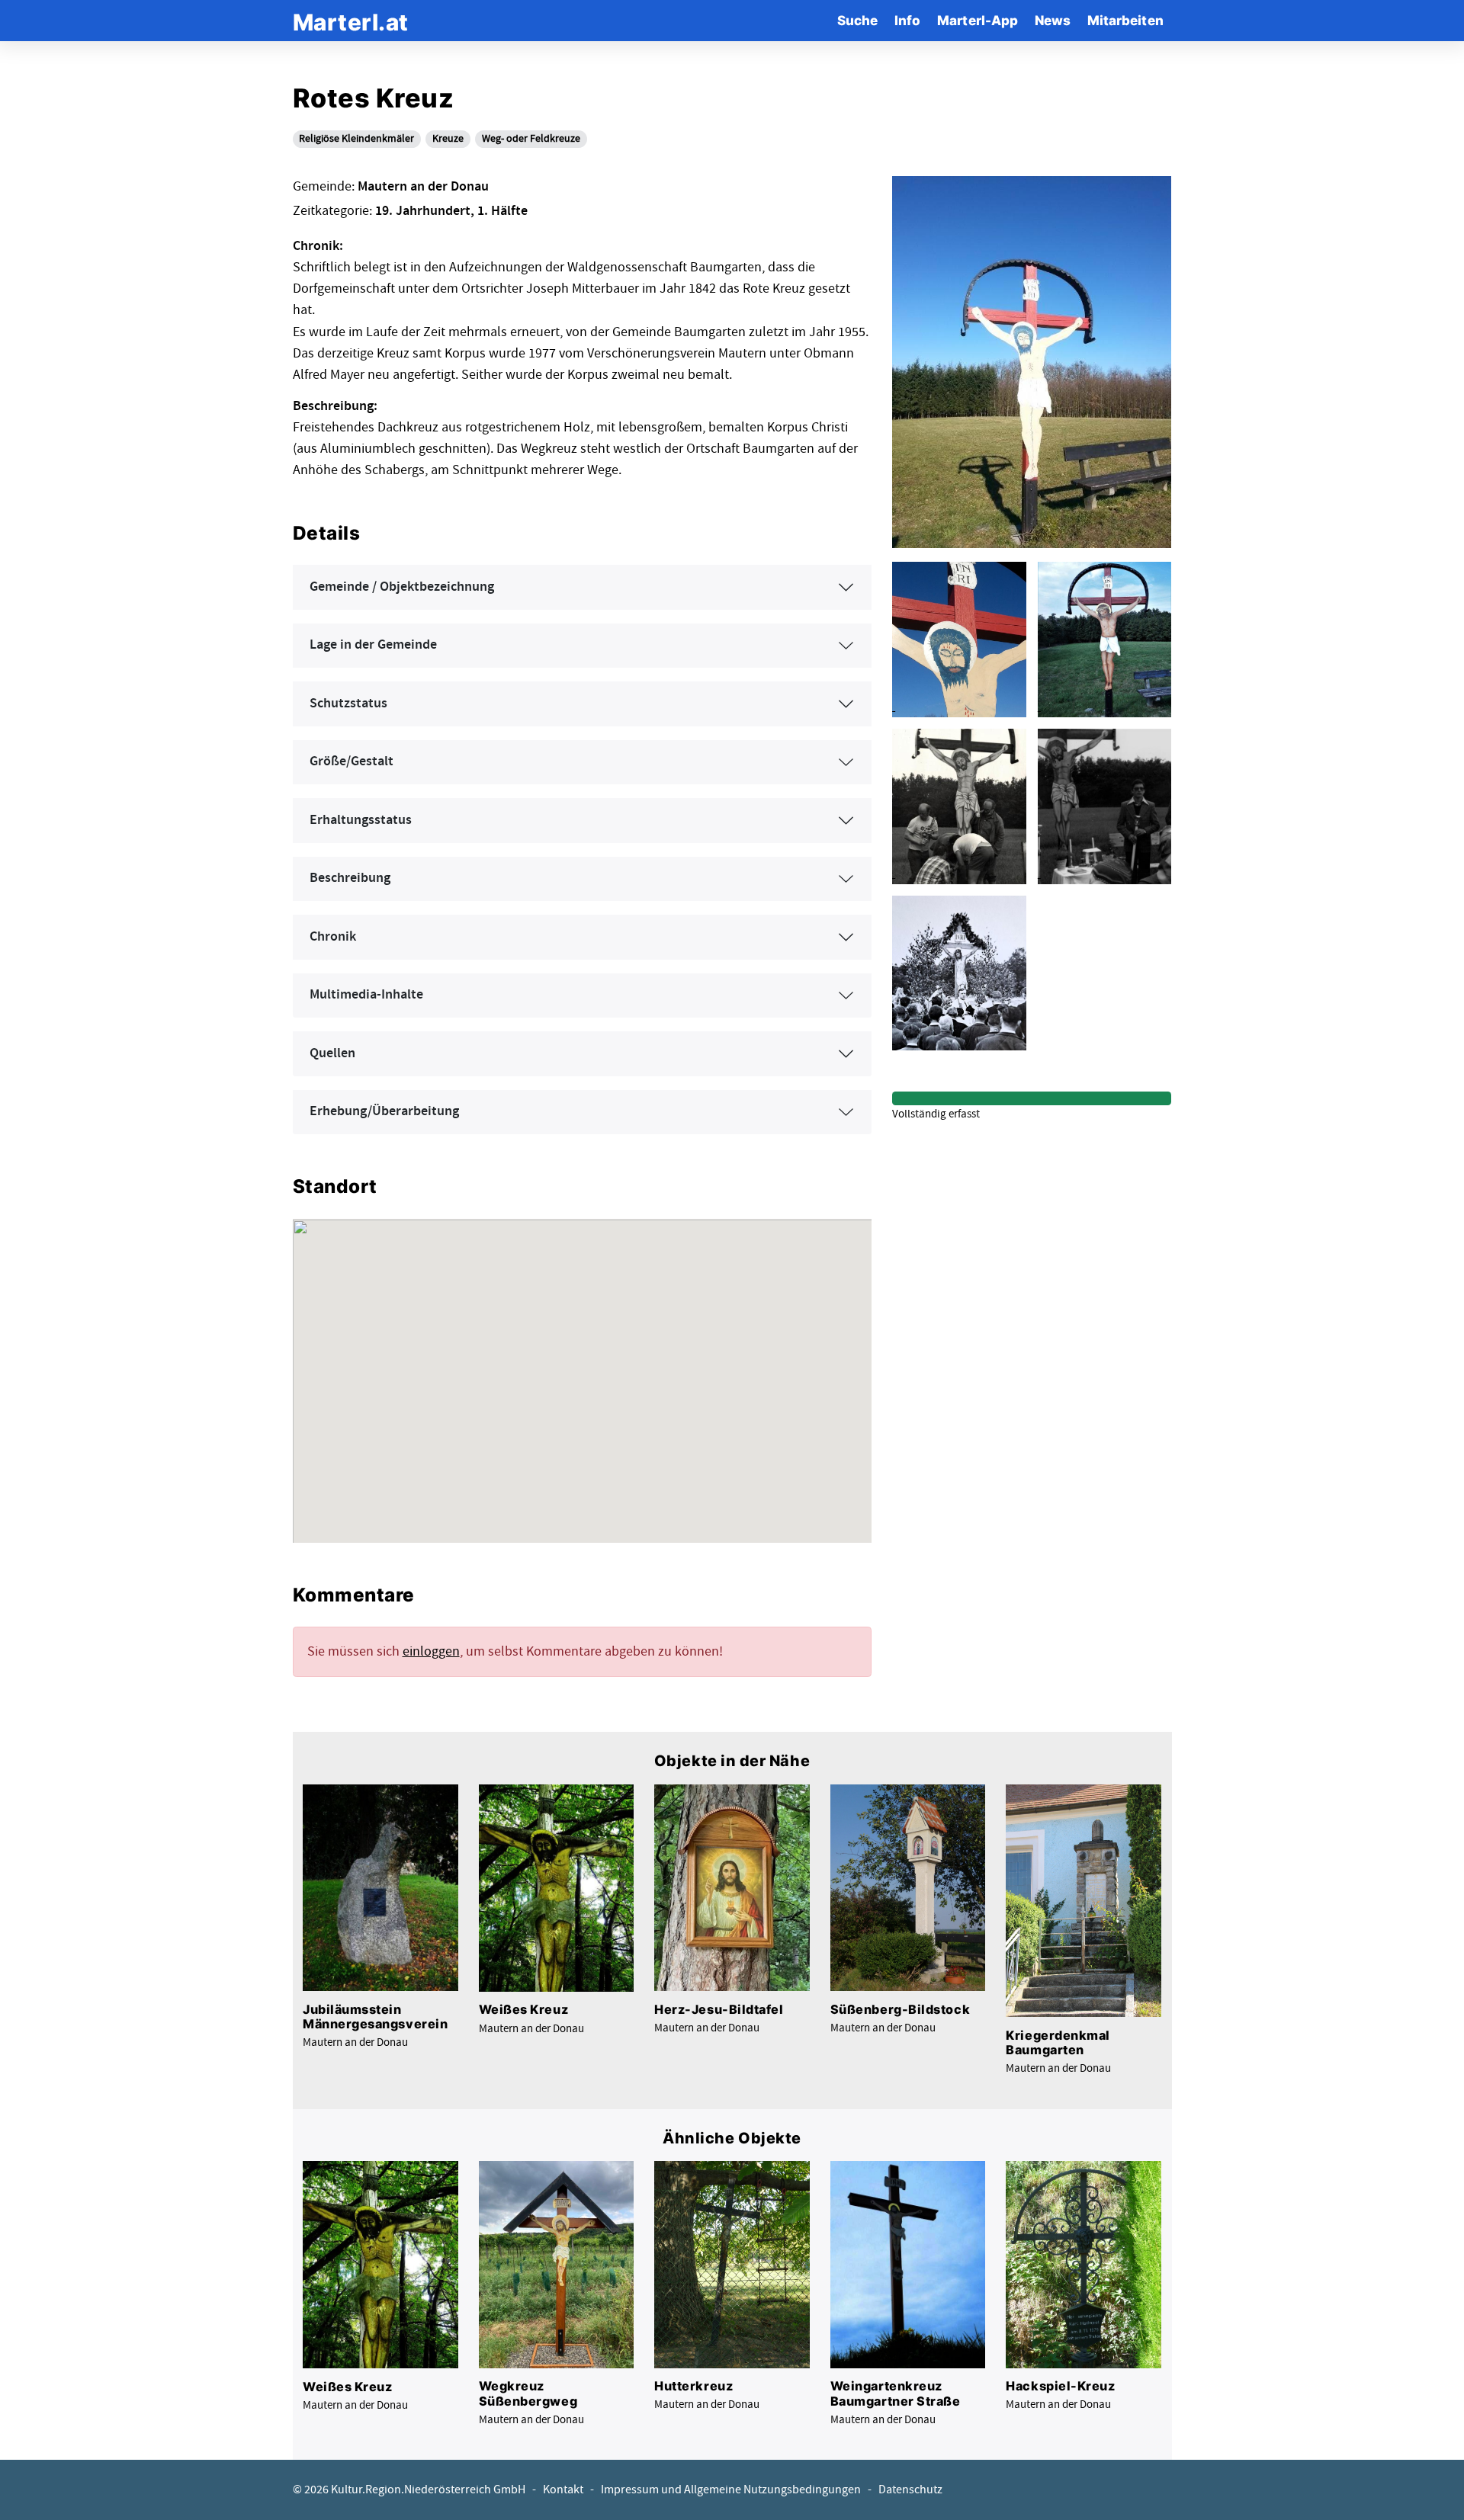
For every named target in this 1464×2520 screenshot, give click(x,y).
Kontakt (563, 2490)
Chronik (333, 937)
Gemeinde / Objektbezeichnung (402, 587)
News (1053, 20)
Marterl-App (978, 20)
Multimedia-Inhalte (366, 995)
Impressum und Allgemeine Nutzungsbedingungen (731, 2490)
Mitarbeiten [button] (1125, 20)
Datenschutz (910, 2490)
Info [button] (907, 20)
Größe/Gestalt (352, 761)
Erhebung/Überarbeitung (384, 1111)
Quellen (332, 1053)
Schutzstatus (348, 704)
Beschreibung (350, 878)
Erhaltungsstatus (361, 820)
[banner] (351, 20)
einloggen (431, 1651)
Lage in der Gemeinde (373, 645)
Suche (857, 20)
